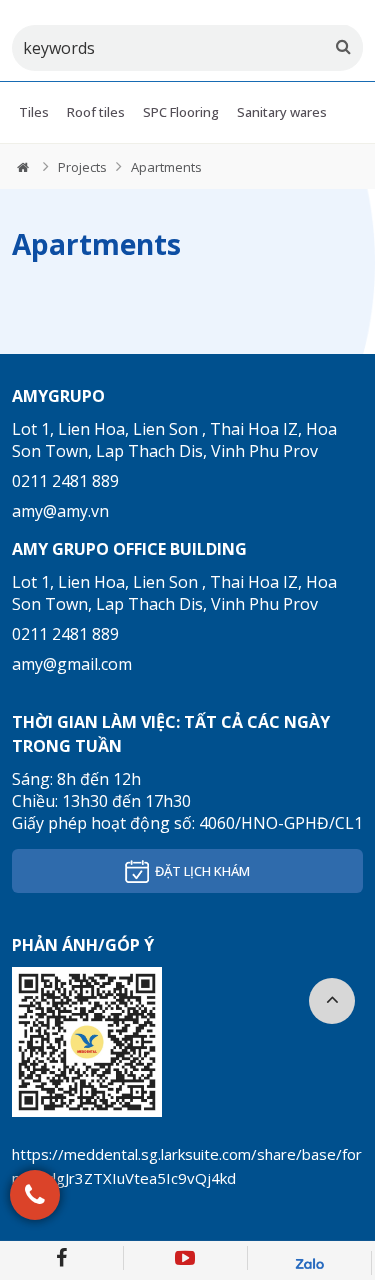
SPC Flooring (181, 112)
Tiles (34, 112)
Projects (82, 167)
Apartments (166, 167)
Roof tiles (96, 112)
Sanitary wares (282, 112)
